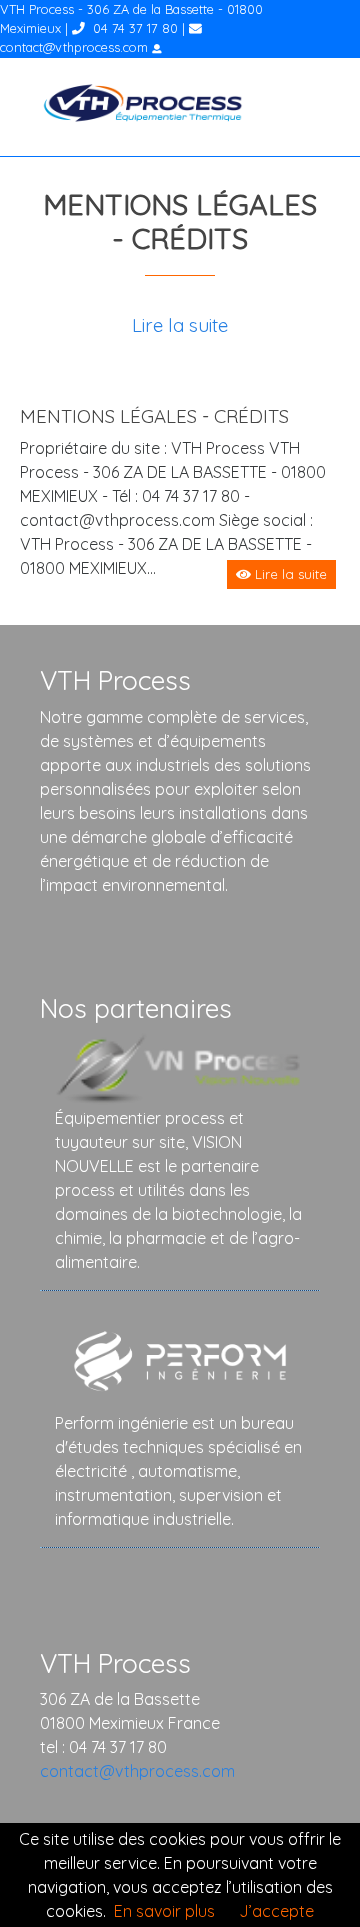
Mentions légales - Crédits (154, 416)
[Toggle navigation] (317, 107)
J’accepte (276, 1911)
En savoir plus (164, 1911)
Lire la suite (180, 325)
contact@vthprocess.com (74, 47)
